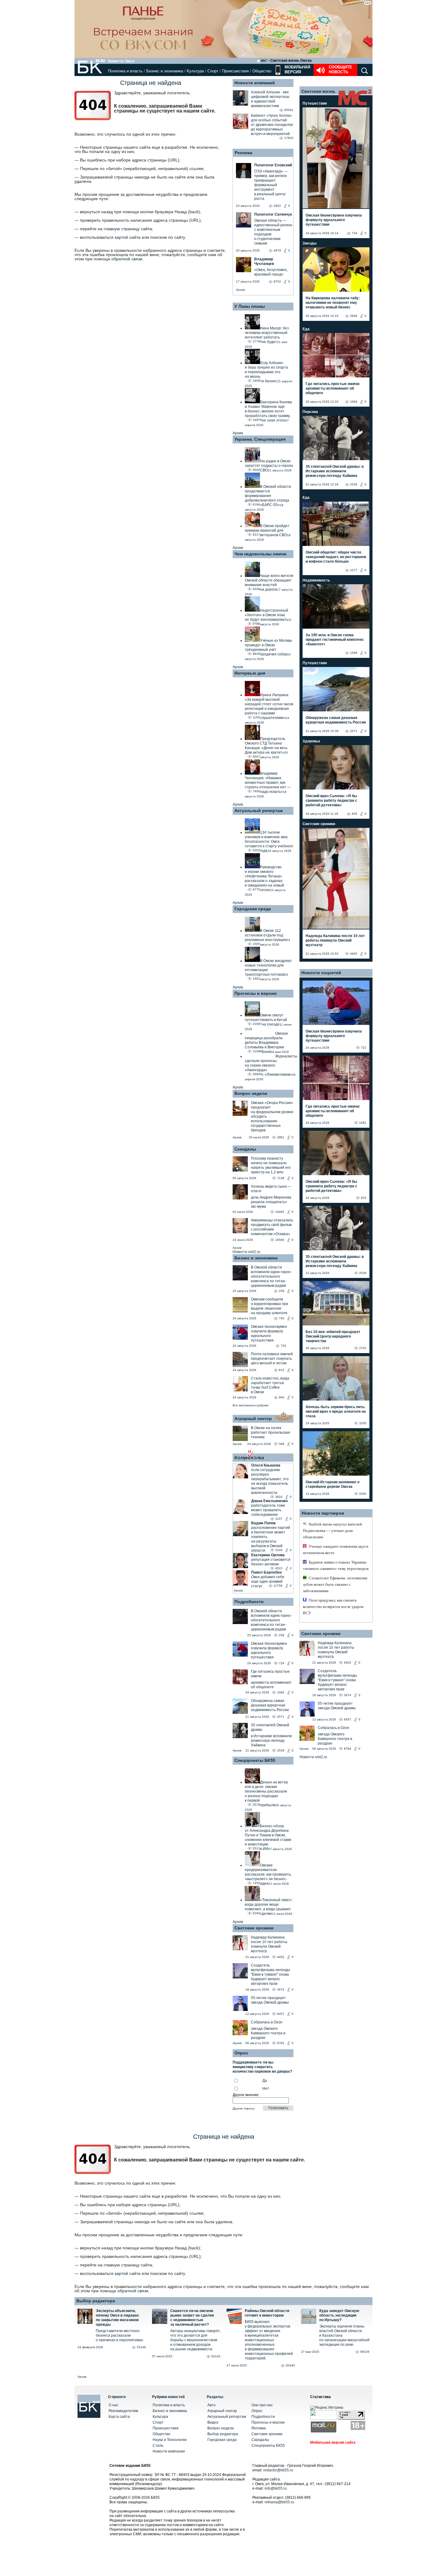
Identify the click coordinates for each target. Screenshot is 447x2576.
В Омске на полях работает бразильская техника (270, 1432)
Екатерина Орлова (268, 1555)
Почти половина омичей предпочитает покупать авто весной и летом (272, 1359)
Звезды (310, 243)
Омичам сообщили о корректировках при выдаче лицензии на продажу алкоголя (270, 1306)
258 (282, 1291)
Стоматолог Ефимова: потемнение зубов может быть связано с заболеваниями (335, 1584)
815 (282, 1370)
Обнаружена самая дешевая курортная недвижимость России (270, 1705)
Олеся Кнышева (266, 1465)
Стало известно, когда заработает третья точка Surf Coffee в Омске (270, 1385)
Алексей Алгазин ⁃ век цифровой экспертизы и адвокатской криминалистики (270, 99)
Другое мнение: (246, 2095)
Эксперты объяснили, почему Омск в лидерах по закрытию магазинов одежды (117, 2318)
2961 (281, 1137)
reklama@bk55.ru (279, 2502)
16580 (280, 1240)
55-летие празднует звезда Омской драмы (270, 2000)
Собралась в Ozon (267, 2022)
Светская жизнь (318, 91)
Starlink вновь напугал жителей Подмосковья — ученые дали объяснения (332, 1531)
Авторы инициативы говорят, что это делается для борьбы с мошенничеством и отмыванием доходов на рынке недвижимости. (195, 2340)
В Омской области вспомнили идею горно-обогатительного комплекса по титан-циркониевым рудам (271, 1276)
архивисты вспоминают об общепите (271, 1685)
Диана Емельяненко (269, 1501)
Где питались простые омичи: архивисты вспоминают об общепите (333, 388)
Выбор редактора (96, 2301)
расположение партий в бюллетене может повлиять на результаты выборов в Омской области (271, 1539)
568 (282, 1444)
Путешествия (315, 103)
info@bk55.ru (276, 2488)
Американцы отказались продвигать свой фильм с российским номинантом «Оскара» (272, 1227)
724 (283, 1346)
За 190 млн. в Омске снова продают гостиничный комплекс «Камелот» (335, 640)
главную (112, 229)
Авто (211, 2405)
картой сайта (128, 237)
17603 (289, 138)
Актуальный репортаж (259, 811)
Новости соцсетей (321, 973)
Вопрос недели (251, 1093)
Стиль (158, 2446)
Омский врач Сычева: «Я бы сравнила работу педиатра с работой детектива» (331, 800)
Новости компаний (255, 83)
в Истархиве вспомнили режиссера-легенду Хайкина (271, 1741)
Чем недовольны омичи (260, 554)
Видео (213, 2422)
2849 (354, 316)
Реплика (244, 153)
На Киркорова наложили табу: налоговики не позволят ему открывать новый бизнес (333, 303)
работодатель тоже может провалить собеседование (268, 1510)
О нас (113, 2405)
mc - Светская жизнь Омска (286, 61)
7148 (281, 1178)
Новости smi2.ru (246, 1252)
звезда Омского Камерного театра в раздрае (268, 2033)
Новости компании (169, 2451)
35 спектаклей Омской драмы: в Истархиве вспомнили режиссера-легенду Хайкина (335, 471)
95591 (289, 110)
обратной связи (127, 259)
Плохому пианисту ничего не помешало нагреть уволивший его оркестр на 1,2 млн (271, 1165)
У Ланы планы (250, 306)
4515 (279, 1568)
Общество (262, 71)
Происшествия (235, 71)
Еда (306, 329)
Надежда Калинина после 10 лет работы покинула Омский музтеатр (269, 1944)
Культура (195, 71)
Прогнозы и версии (256, 993)
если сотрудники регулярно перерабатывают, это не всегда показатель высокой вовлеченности (270, 1481)
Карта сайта (119, 2417)
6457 (281, 2014)
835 (355, 814)
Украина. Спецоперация (260, 439)
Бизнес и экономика (165, 71)
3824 (279, 1497)
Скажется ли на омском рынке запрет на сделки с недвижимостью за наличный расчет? (192, 2318)
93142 (216, 2356)
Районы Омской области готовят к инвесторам (267, 2313)
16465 (280, 1212)
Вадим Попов (263, 1523)
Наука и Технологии (170, 2440)
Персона (310, 412)
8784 (348, 1749)
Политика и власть (125, 71)
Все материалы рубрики (251, 1405)
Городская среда (253, 909)
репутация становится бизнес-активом (271, 1562)
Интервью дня (250, 673)
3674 (281, 1989)
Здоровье (311, 741)
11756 (278, 1586)
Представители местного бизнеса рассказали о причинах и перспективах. (120, 2335)
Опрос (257, 2411)
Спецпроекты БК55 (255, 1760)
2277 (354, 570)
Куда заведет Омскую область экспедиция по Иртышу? (339, 2315)
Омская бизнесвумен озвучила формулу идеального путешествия (269, 1333)
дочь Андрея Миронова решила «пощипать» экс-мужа (271, 1202)
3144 (279, 1550)
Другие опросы (244, 2108)
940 (282, 1397)
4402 (281, 1957)
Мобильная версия (297, 69)
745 (282, 1318)
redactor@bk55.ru (278, 2470)
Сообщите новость (340, 69)
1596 (354, 653)
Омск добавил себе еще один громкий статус (268, 1581)
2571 (281, 1717)
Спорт (213, 71)
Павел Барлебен (266, 1572)
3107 (279, 1519)
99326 (365, 2352)
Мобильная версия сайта (333, 2442)
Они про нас (262, 2405)
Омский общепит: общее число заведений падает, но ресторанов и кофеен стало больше (336, 557)
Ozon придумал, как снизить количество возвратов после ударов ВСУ (333, 1607)
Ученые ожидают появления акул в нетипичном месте (336, 1550)
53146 (141, 2347)
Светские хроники (254, 1928)
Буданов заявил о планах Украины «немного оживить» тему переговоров (336, 1565)
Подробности (249, 1602)
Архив (240, 290)
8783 (281, 2043)
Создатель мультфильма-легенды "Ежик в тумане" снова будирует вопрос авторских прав (270, 1974)
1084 (281, 1692)
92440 (290, 2365)
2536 (281, 1750)
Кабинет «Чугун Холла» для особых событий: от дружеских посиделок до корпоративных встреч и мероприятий (272, 125)
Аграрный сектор (253, 1418)
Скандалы (245, 1149)
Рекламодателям (123, 2411)
